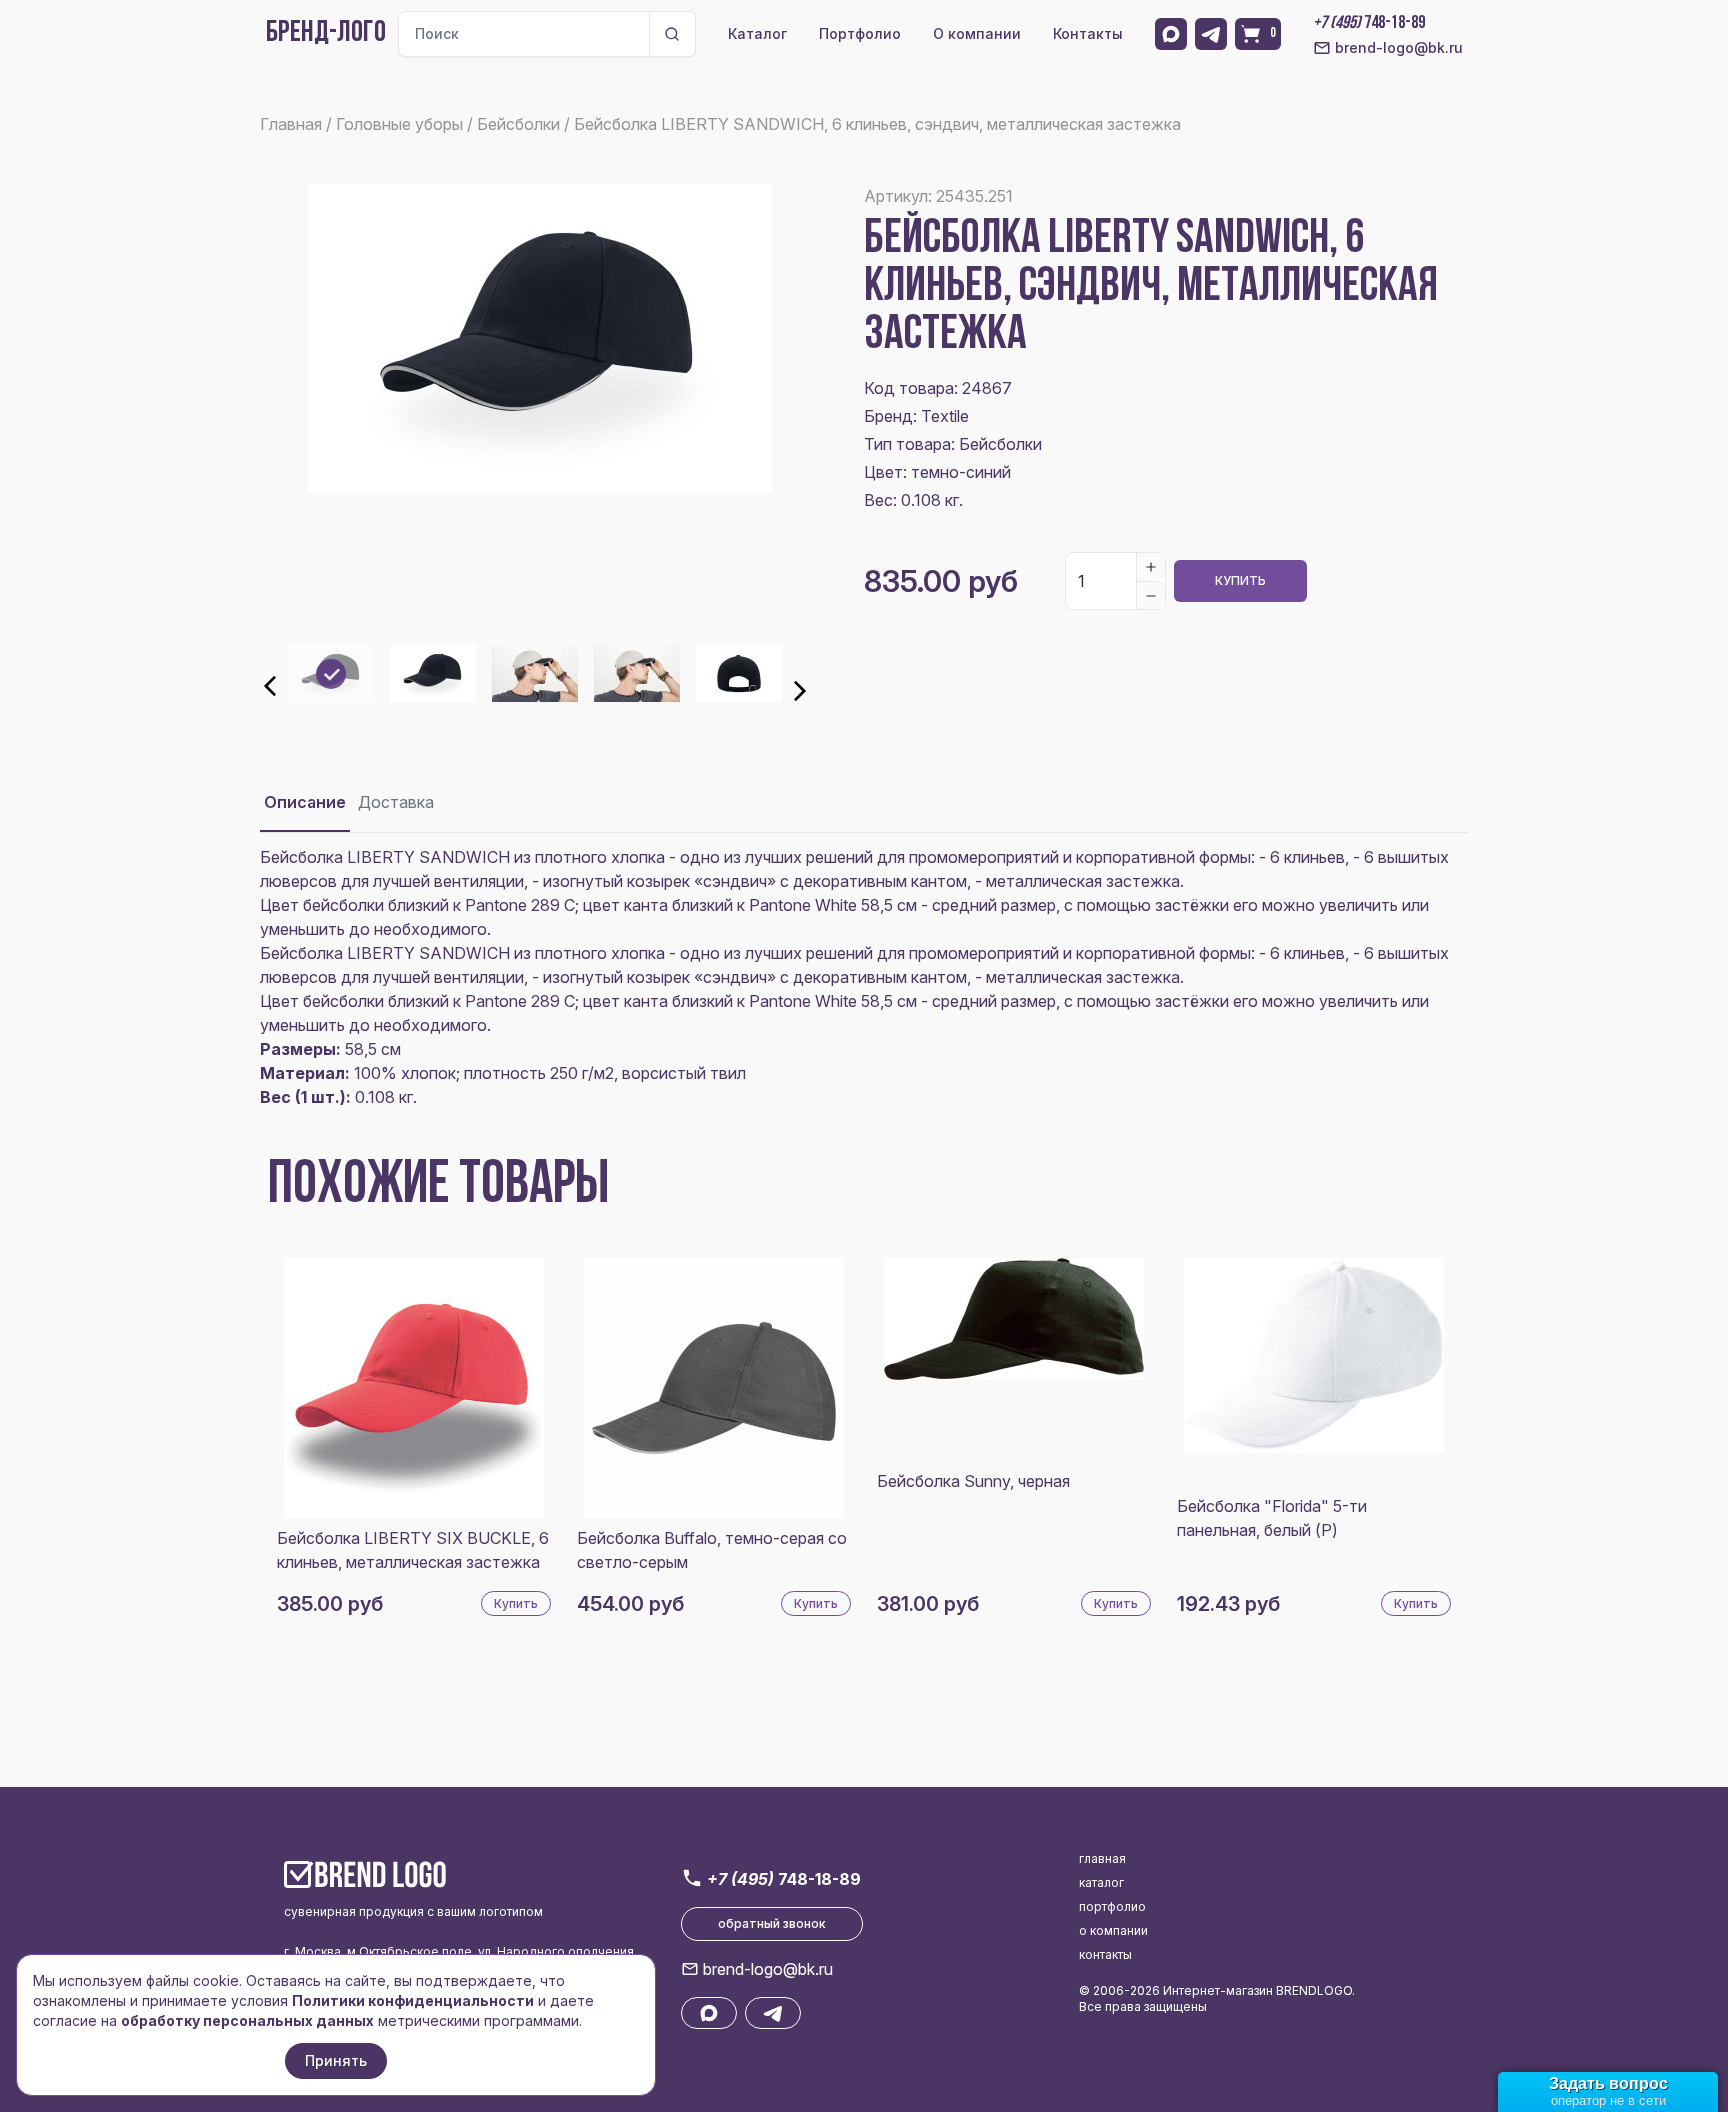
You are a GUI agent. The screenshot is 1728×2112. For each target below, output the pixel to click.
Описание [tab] (305, 802)
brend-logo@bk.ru (1399, 47)
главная (1102, 1858)
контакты (1105, 1954)
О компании (977, 33)
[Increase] (1151, 567)
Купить (1240, 580)
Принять (336, 2060)
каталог (1101, 1882)
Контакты (1088, 33)
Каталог (757, 33)
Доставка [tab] (396, 802)
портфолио (1112, 1906)
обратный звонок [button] (772, 1923)
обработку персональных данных (247, 2020)
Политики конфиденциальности (413, 2000)
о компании (1113, 1930)
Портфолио (860, 33)
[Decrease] (1151, 595)
